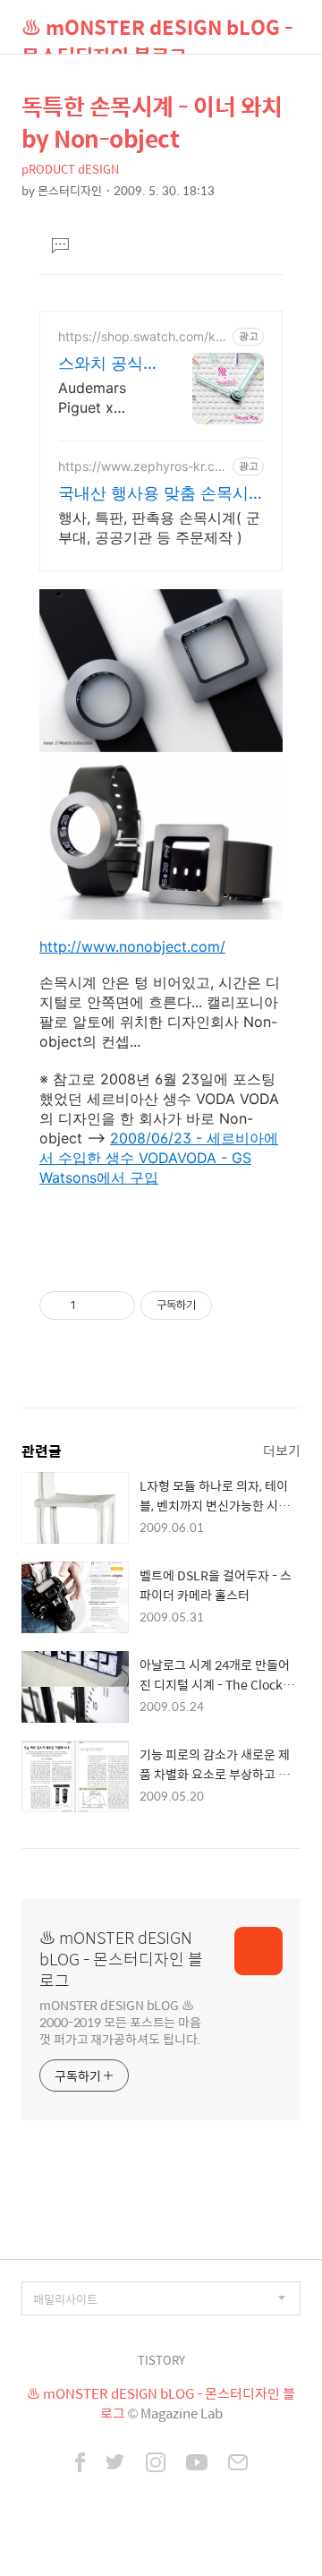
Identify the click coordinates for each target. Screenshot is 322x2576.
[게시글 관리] (115, 1305)
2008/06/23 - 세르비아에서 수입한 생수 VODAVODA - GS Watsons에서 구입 (159, 1158)
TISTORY (161, 2360)
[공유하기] (93, 1305)
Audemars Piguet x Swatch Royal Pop (104, 398)
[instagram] (156, 2464)
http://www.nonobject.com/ (132, 946)
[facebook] (80, 2464)
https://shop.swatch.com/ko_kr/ (143, 336)
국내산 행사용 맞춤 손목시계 (153, 494)
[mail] (238, 2464)
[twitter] (115, 2464)
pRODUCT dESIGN (70, 169)
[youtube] (197, 2464)
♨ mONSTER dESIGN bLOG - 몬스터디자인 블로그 (157, 33)
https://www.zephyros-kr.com (140, 466)
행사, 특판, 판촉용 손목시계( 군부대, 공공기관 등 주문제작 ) (159, 527)
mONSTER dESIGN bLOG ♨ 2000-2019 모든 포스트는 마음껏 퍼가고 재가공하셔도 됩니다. (120, 2021)
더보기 (282, 1450)
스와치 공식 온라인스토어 (106, 364)
